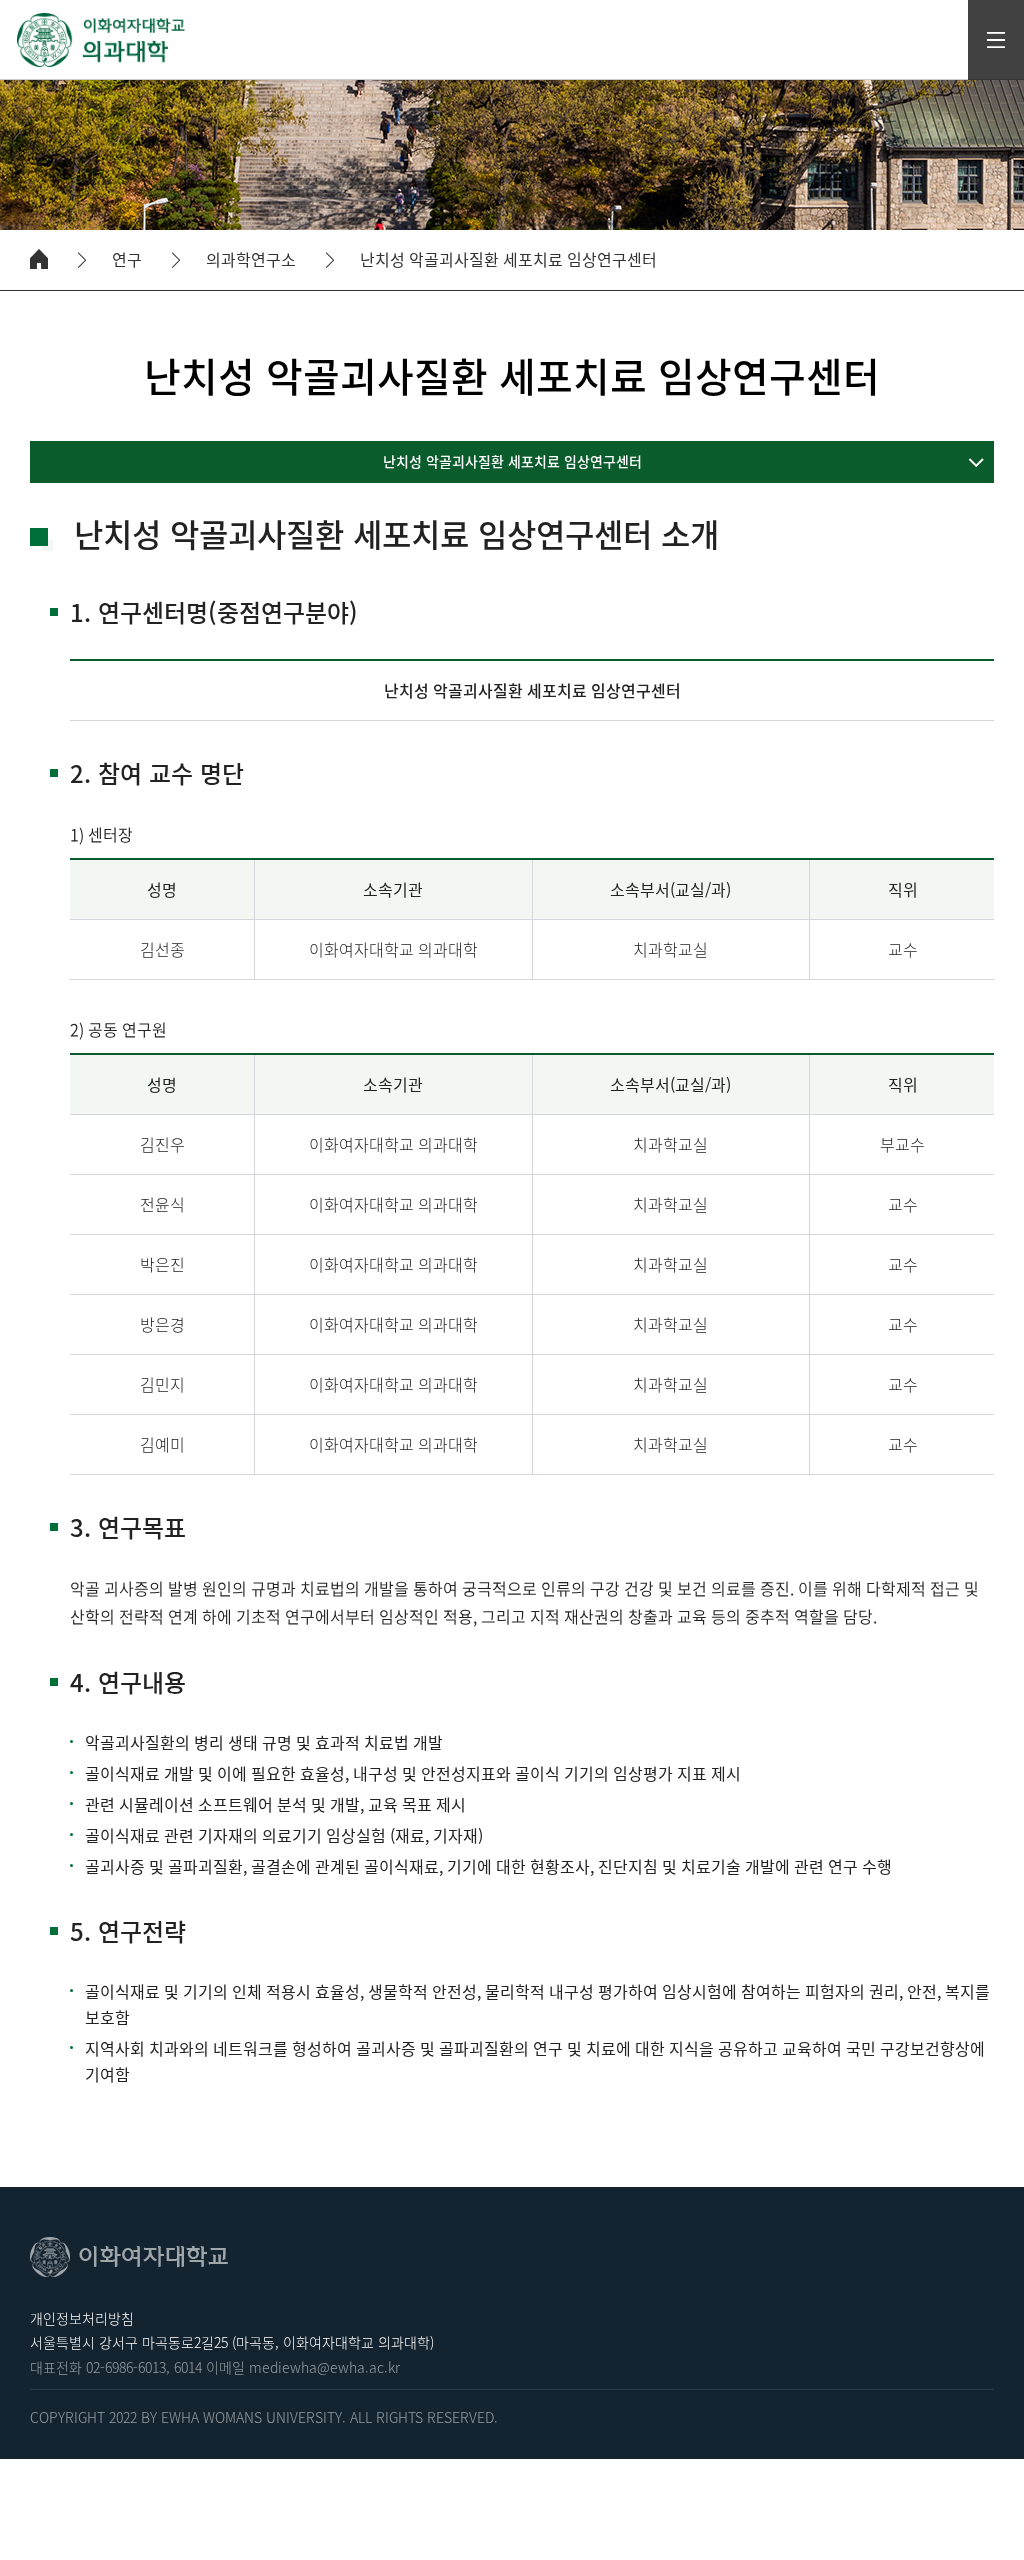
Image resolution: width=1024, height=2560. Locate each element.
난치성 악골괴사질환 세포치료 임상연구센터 (508, 259)
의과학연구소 (251, 259)
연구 (127, 259)
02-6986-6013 (126, 2367)
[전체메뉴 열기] (996, 40)
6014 (188, 2367)
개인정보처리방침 (82, 2318)
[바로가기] (102, 40)
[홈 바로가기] (39, 259)
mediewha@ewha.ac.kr (324, 2367)
